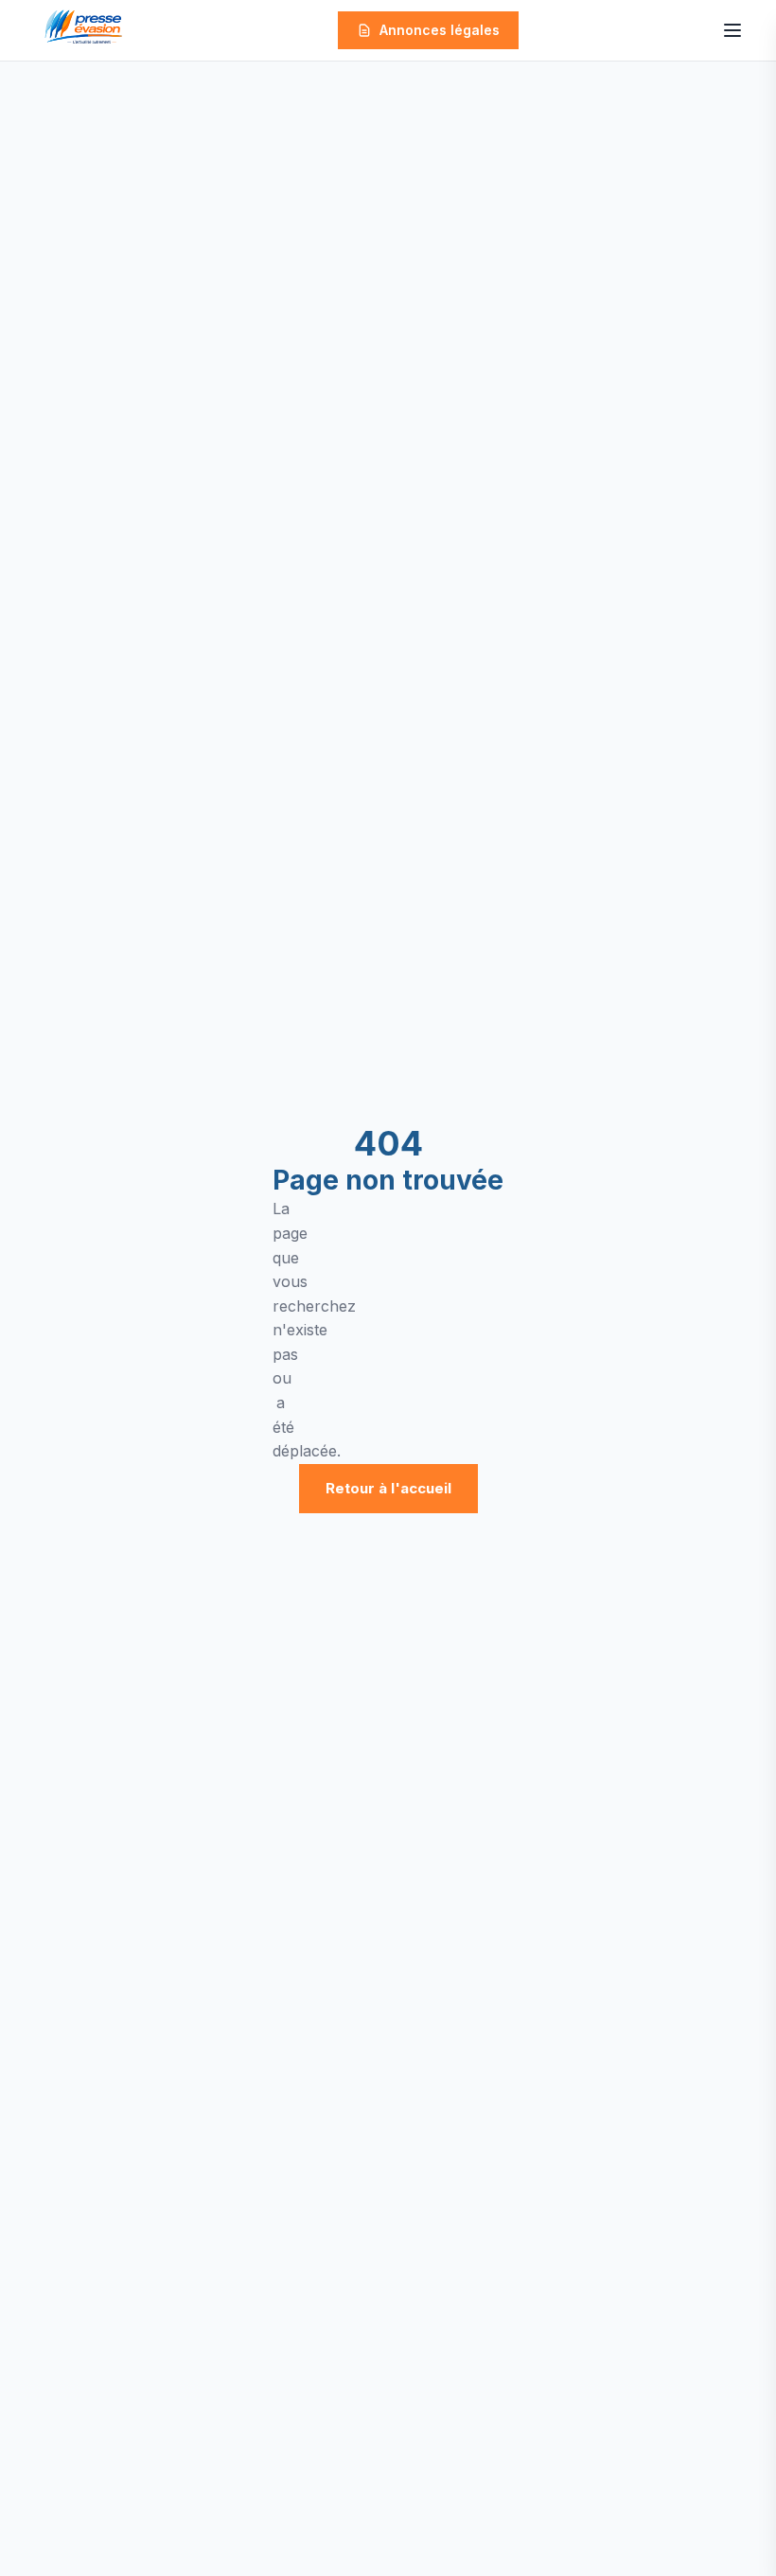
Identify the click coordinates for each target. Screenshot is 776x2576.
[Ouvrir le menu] (732, 30)
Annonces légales (440, 30)
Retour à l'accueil (388, 1488)
